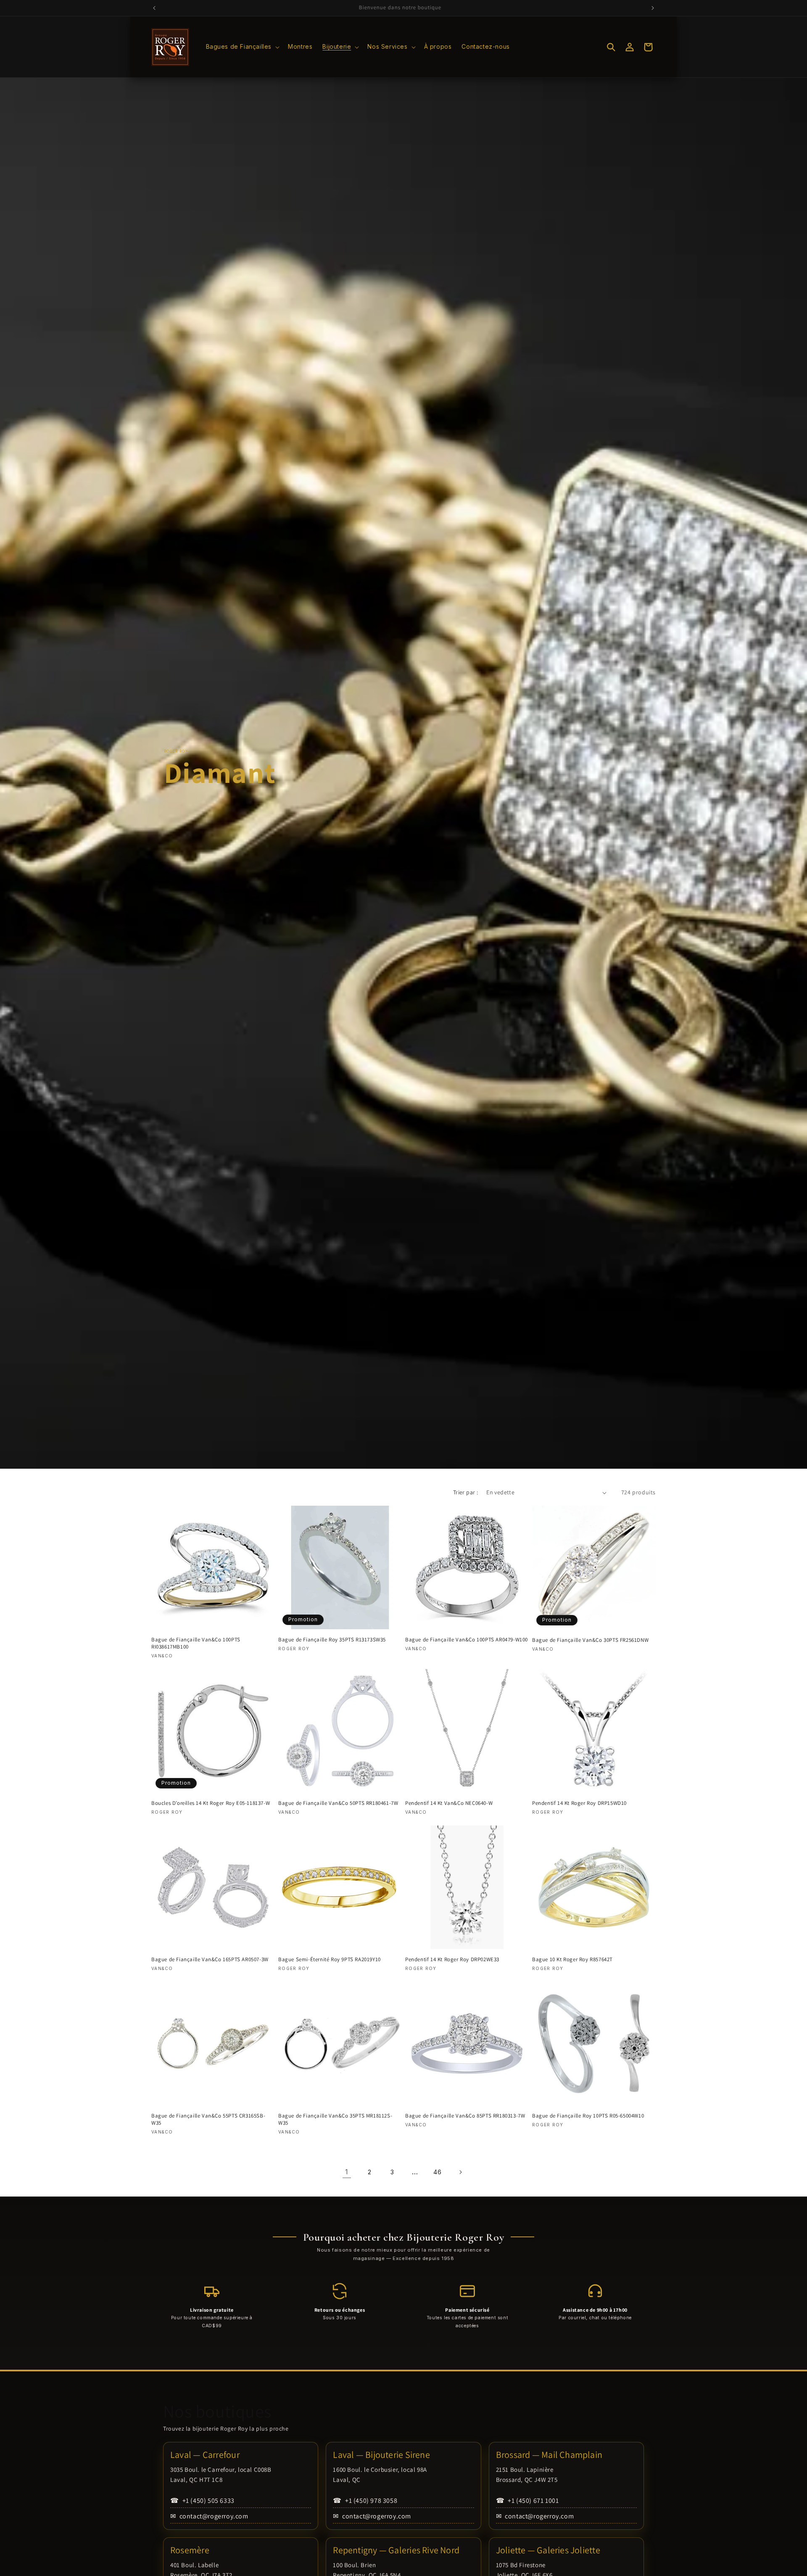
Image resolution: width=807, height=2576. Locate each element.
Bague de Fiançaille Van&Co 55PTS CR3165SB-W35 (208, 2119)
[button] (242, 47)
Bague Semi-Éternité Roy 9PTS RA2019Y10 (330, 1960)
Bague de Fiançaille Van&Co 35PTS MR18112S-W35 (335, 2119)
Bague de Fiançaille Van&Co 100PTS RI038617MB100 (196, 1643)
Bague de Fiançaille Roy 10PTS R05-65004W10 (588, 2116)
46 (437, 2172)
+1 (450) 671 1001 (527, 2501)
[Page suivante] (460, 2172)
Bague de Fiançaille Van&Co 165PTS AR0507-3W (210, 1960)
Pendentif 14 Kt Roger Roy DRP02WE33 (452, 1960)
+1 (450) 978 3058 (365, 2501)
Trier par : (465, 1492)
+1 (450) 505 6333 (202, 2501)
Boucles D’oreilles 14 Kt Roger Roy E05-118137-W (211, 1803)
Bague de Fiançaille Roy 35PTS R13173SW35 (332, 1640)
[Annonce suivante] (653, 8)
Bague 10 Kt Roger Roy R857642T (572, 1960)
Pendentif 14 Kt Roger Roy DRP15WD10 (579, 1803)
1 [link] (347, 2172)
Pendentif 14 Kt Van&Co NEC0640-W (449, 1803)
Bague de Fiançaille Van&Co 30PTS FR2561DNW (590, 1640)
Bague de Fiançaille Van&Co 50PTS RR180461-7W (338, 1803)
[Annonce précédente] (154, 8)
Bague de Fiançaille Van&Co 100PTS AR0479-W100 (467, 1640)
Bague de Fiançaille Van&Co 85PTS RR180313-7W (465, 2116)
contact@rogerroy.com (209, 2516)
